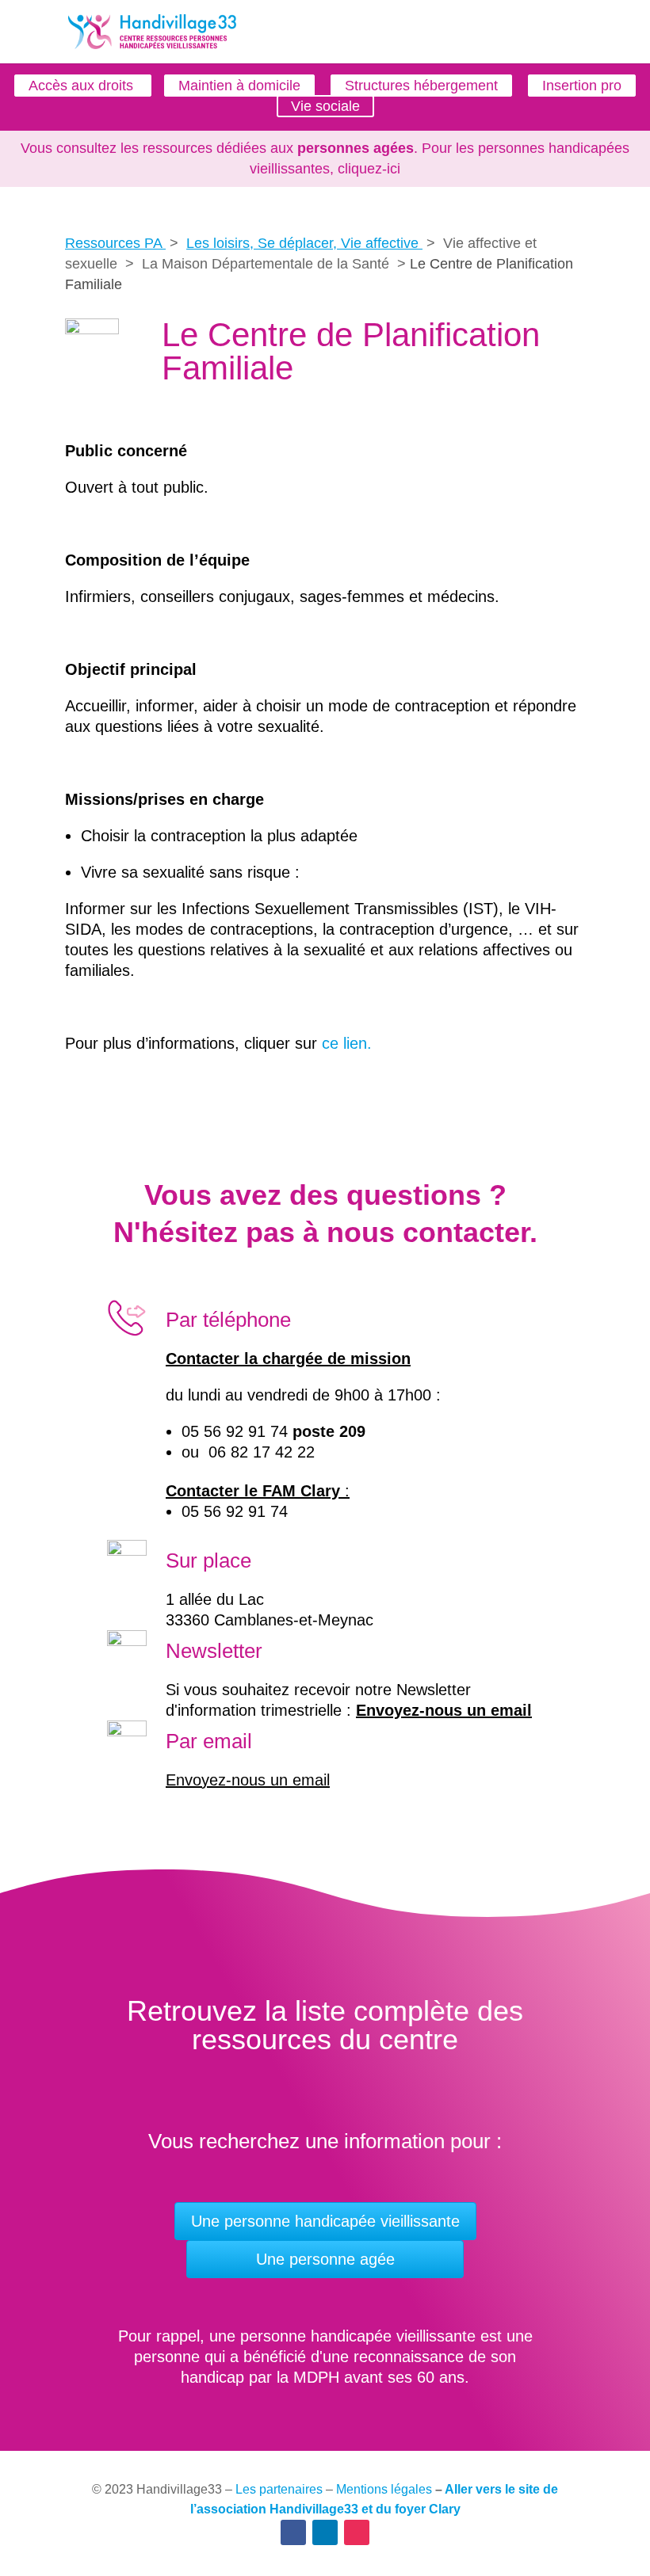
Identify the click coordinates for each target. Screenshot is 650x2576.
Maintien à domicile (239, 86)
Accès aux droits (83, 86)
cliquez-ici (369, 169)
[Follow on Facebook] (293, 2532)
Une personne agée (325, 2259)
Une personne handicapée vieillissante (325, 2221)
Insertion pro (582, 86)
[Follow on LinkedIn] (325, 2532)
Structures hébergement (421, 86)
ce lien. (347, 1043)
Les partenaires (279, 2489)
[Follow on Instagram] (357, 2532)
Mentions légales (384, 2489)
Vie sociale (325, 106)
